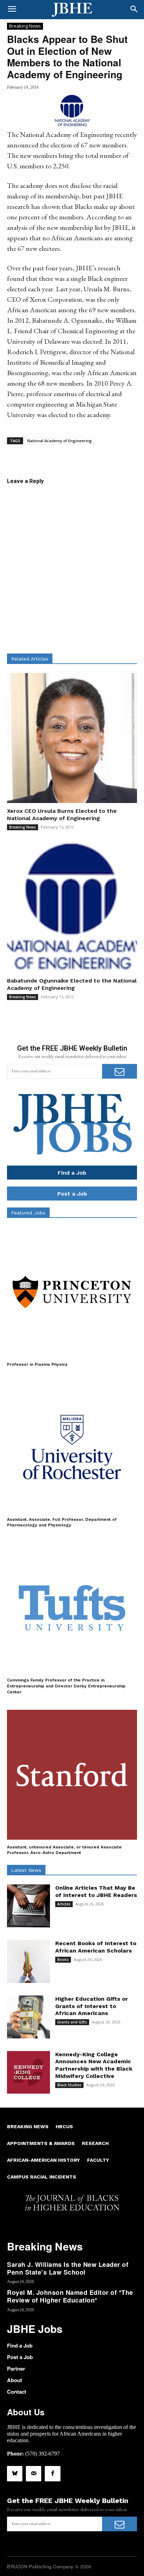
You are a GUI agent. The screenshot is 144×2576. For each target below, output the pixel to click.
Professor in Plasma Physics (37, 1364)
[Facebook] (52, 2474)
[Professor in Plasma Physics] (72, 1292)
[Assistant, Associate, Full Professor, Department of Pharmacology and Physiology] (72, 1447)
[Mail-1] (34, 2474)
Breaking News (25, 26)
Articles (64, 1904)
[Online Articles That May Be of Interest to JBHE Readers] (28, 1906)
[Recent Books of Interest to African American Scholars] (28, 1961)
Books (63, 1960)
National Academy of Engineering (60, 441)
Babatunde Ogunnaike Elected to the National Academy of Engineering (72, 984)
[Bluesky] (15, 2474)
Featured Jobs (28, 1213)
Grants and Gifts (72, 2022)
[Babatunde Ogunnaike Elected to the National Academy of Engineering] (72, 908)
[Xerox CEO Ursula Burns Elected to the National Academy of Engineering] (72, 738)
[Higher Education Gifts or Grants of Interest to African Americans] (28, 2017)
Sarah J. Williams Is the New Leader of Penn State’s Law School (68, 2268)
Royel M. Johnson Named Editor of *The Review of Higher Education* (70, 2296)
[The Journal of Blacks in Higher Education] (72, 10)
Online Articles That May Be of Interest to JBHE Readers (96, 1891)
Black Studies (69, 2085)
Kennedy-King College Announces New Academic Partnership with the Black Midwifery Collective (94, 2065)
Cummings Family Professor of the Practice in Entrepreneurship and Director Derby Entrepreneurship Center (66, 1686)
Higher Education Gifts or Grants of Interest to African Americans (92, 2006)
